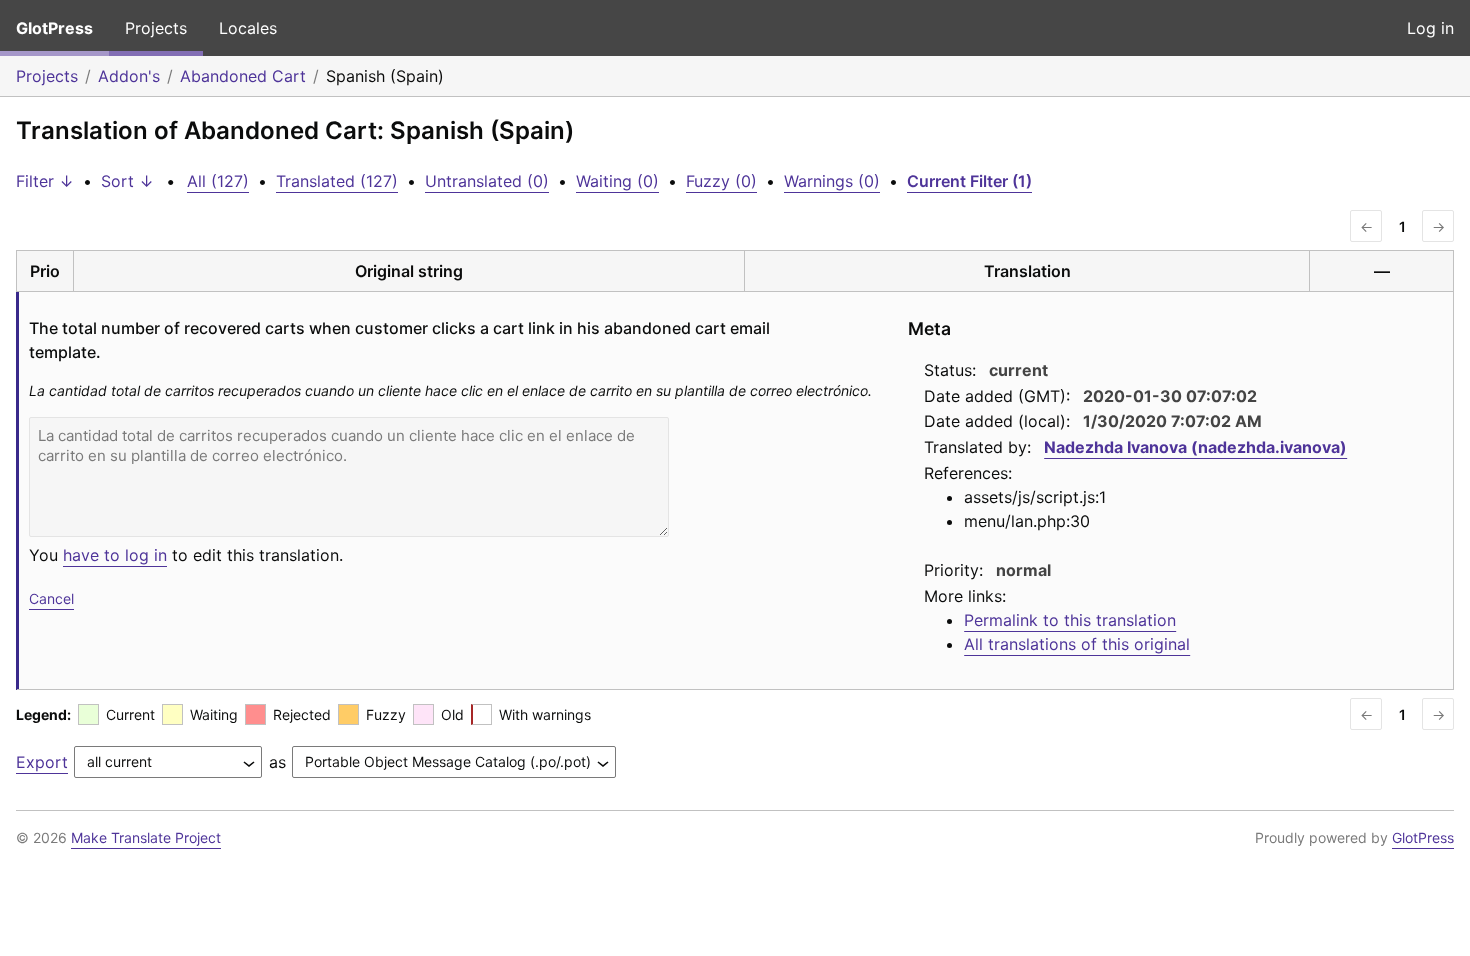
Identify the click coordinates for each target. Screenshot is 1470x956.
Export (42, 762)
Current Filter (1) (969, 181)
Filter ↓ (45, 181)
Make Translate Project (146, 837)
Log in (1430, 28)
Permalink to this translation (1070, 620)
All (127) (218, 181)
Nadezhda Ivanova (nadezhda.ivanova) (1195, 447)
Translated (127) (337, 181)
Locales (248, 28)
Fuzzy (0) (721, 181)
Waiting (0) (617, 181)
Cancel (51, 598)
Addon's (129, 76)
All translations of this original (1077, 644)
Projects (156, 28)
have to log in (115, 555)
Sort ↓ (127, 181)
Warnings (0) (832, 181)
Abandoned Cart (243, 76)
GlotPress (54, 28)
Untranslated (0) (487, 181)
